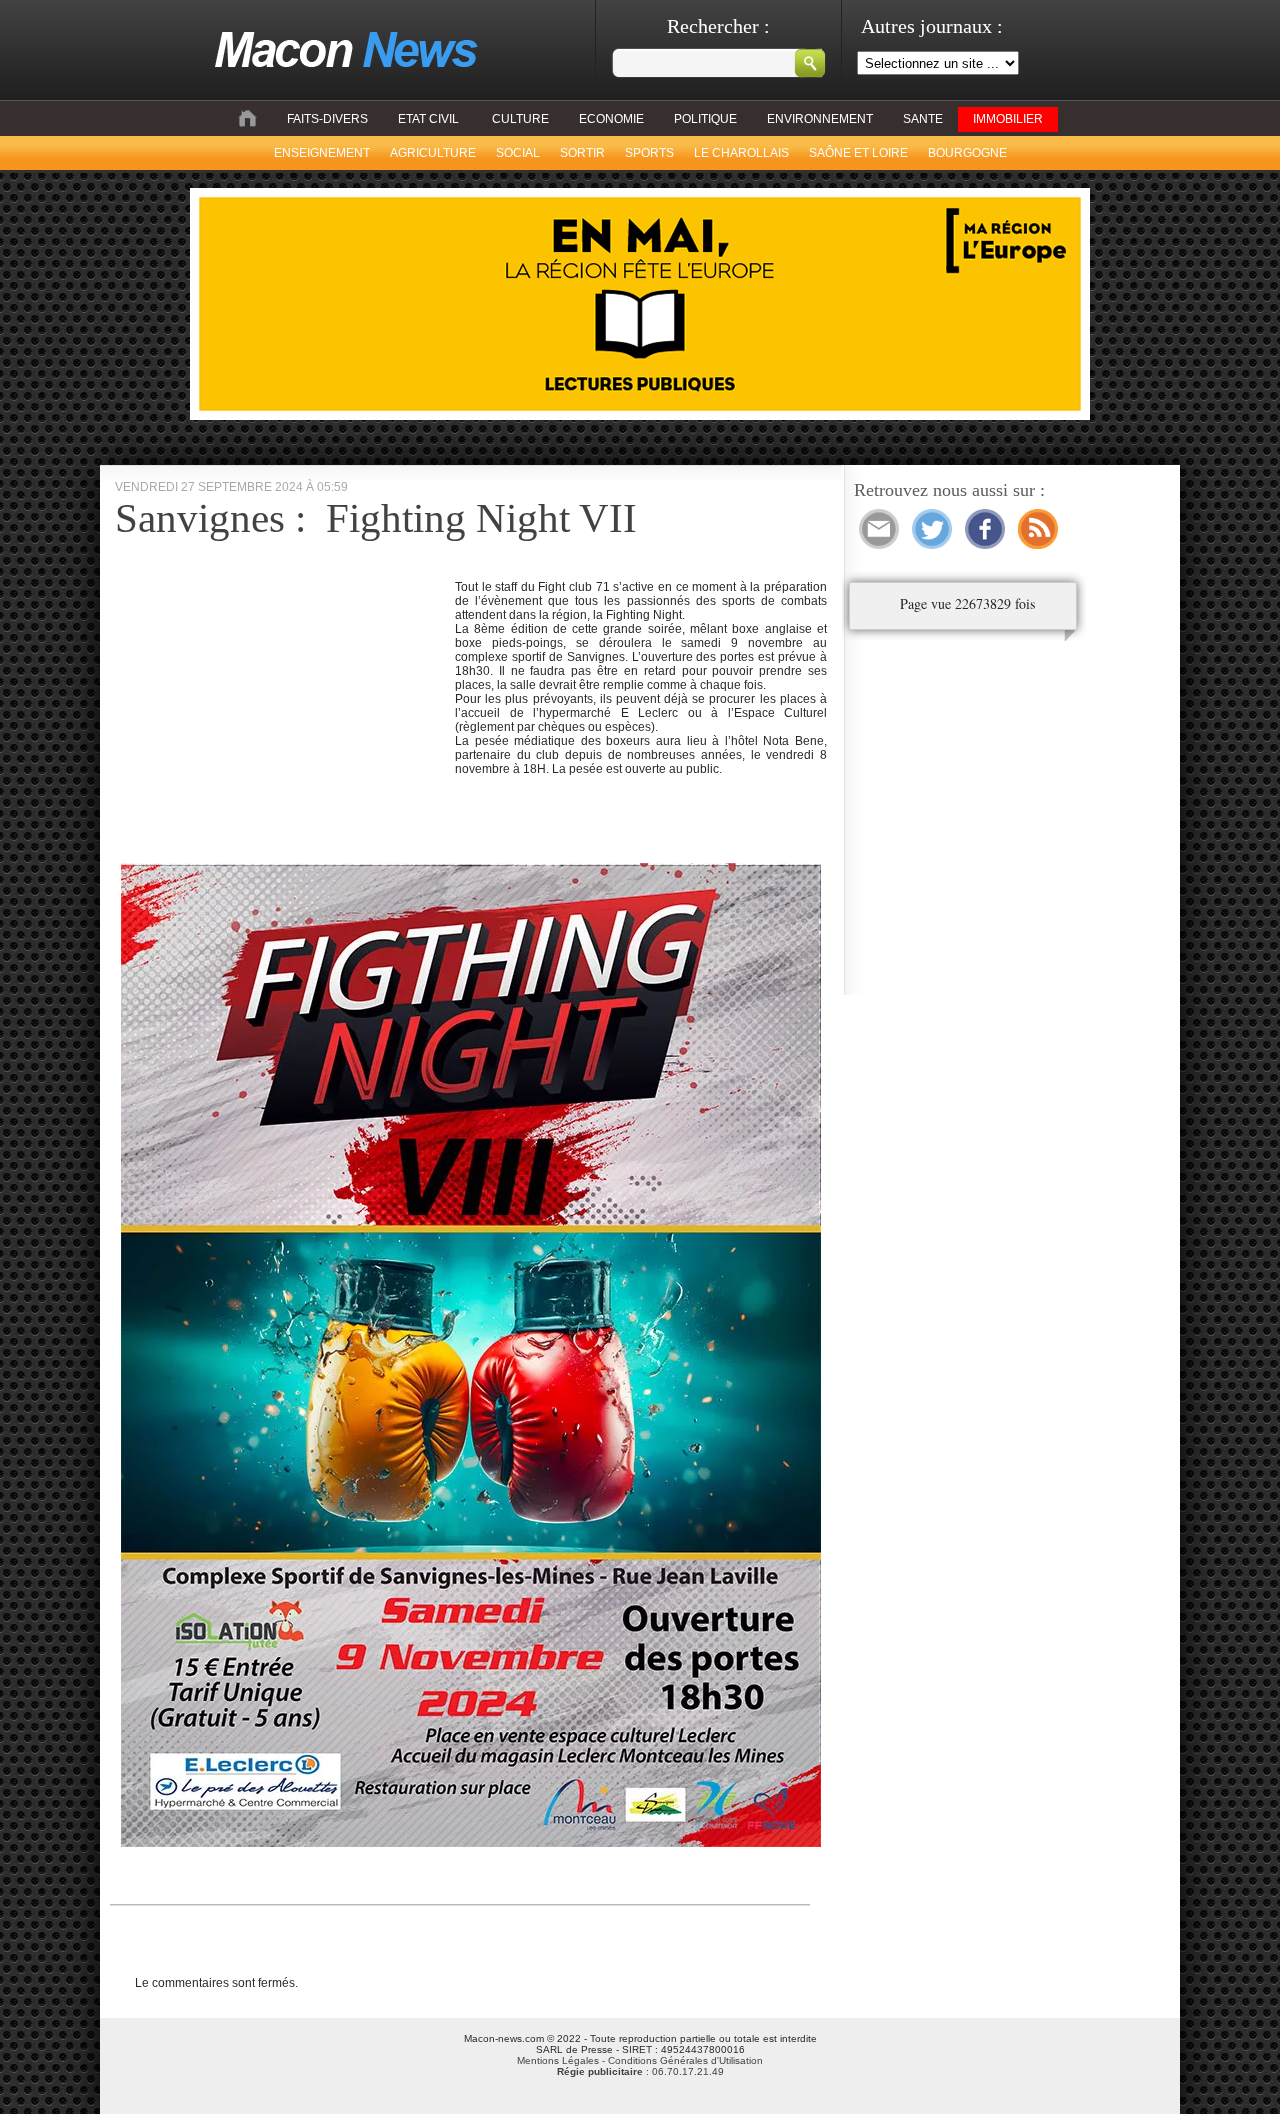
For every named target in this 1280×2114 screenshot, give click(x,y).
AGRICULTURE (433, 153)
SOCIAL (518, 153)
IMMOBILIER (1008, 119)
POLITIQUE (705, 119)
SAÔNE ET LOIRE (858, 153)
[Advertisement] (283, 720)
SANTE (923, 119)
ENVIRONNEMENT (820, 119)
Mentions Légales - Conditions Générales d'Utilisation (640, 2060)
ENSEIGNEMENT (322, 153)
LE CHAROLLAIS (741, 153)
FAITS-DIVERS (327, 119)
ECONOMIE (611, 119)
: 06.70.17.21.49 (640, 2071)
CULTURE (520, 119)
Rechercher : (718, 26)
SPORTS (649, 153)
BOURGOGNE (967, 153)
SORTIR (582, 153)
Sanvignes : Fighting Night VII (376, 518)
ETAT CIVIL (428, 119)
